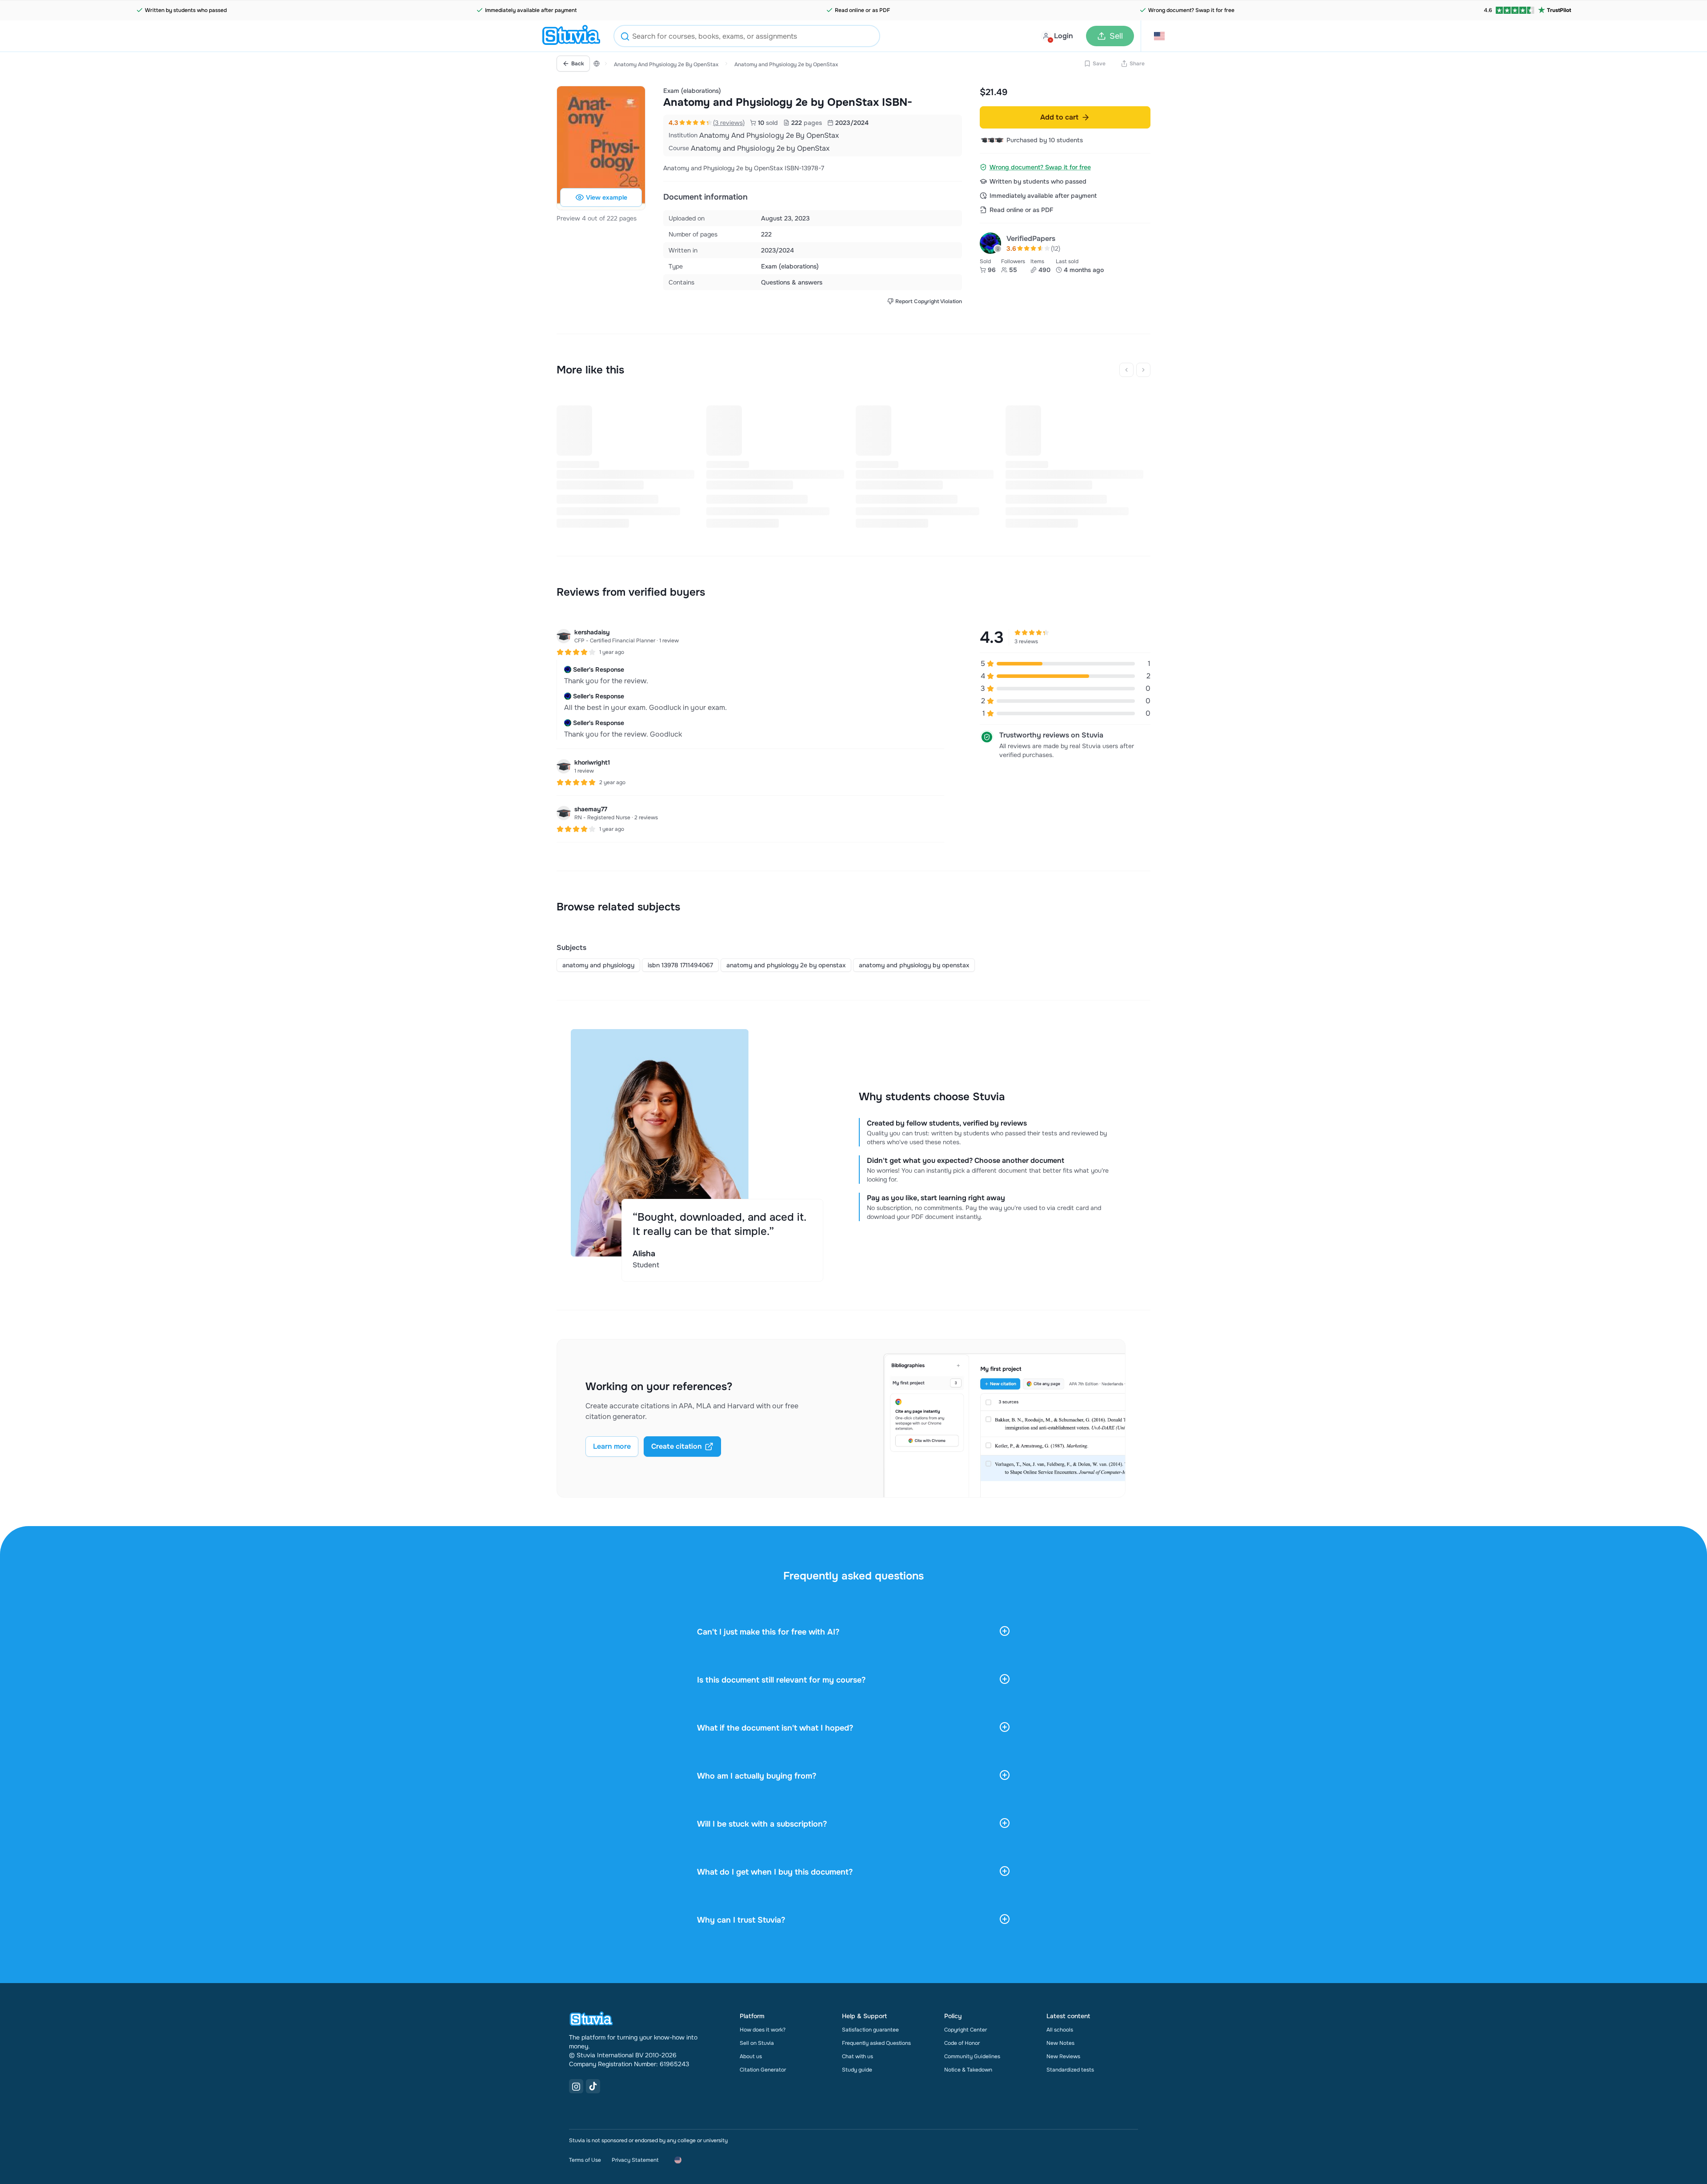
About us (751, 2056)
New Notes (1060, 2043)
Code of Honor (962, 2043)
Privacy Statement (635, 2160)
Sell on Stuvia (757, 2043)
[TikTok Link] (593, 2086)
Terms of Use (585, 2160)
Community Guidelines (972, 2056)
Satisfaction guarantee (870, 2030)
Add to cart (1059, 117)
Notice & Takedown (968, 2070)
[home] (571, 36)
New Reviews (1063, 2056)
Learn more (612, 1446)
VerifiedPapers (1031, 238)
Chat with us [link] (858, 2056)
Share (1137, 64)
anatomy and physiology (598, 965)
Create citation (677, 1446)
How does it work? (763, 2030)
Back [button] (578, 64)
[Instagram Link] (576, 2086)
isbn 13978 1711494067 (680, 965)
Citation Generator (763, 2070)
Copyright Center (966, 2030)
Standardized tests (1070, 2070)
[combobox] (747, 36)
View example (607, 197)
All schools (1060, 2030)
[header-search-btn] (625, 38)
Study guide (857, 2070)
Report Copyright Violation (929, 301)
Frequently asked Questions (876, 2043)
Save (1099, 64)
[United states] (597, 64)
